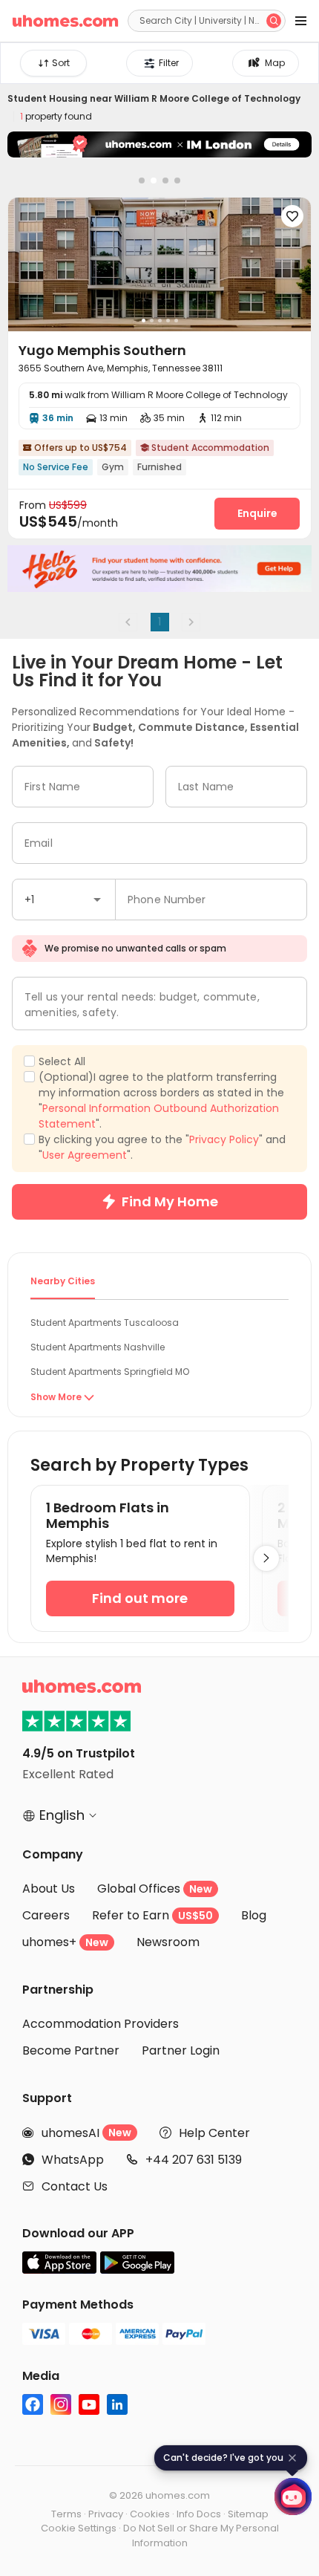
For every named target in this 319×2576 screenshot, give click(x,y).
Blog (254, 1915)
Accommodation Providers (101, 2024)
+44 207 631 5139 (194, 2160)
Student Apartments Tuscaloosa (105, 1323)
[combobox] (64, 900)
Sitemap (248, 2514)
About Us (49, 1889)
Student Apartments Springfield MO (110, 1372)
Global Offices (155, 1889)
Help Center (214, 2133)
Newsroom (168, 1942)
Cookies (150, 2514)
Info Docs (199, 2514)
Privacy (106, 2514)
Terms (66, 2514)
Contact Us (75, 2186)
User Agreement (85, 1155)
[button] (97, 900)
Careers (46, 1915)
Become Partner (71, 2050)
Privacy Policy (224, 1139)
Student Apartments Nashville (98, 1347)
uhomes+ (65, 1942)
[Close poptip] (292, 2458)
